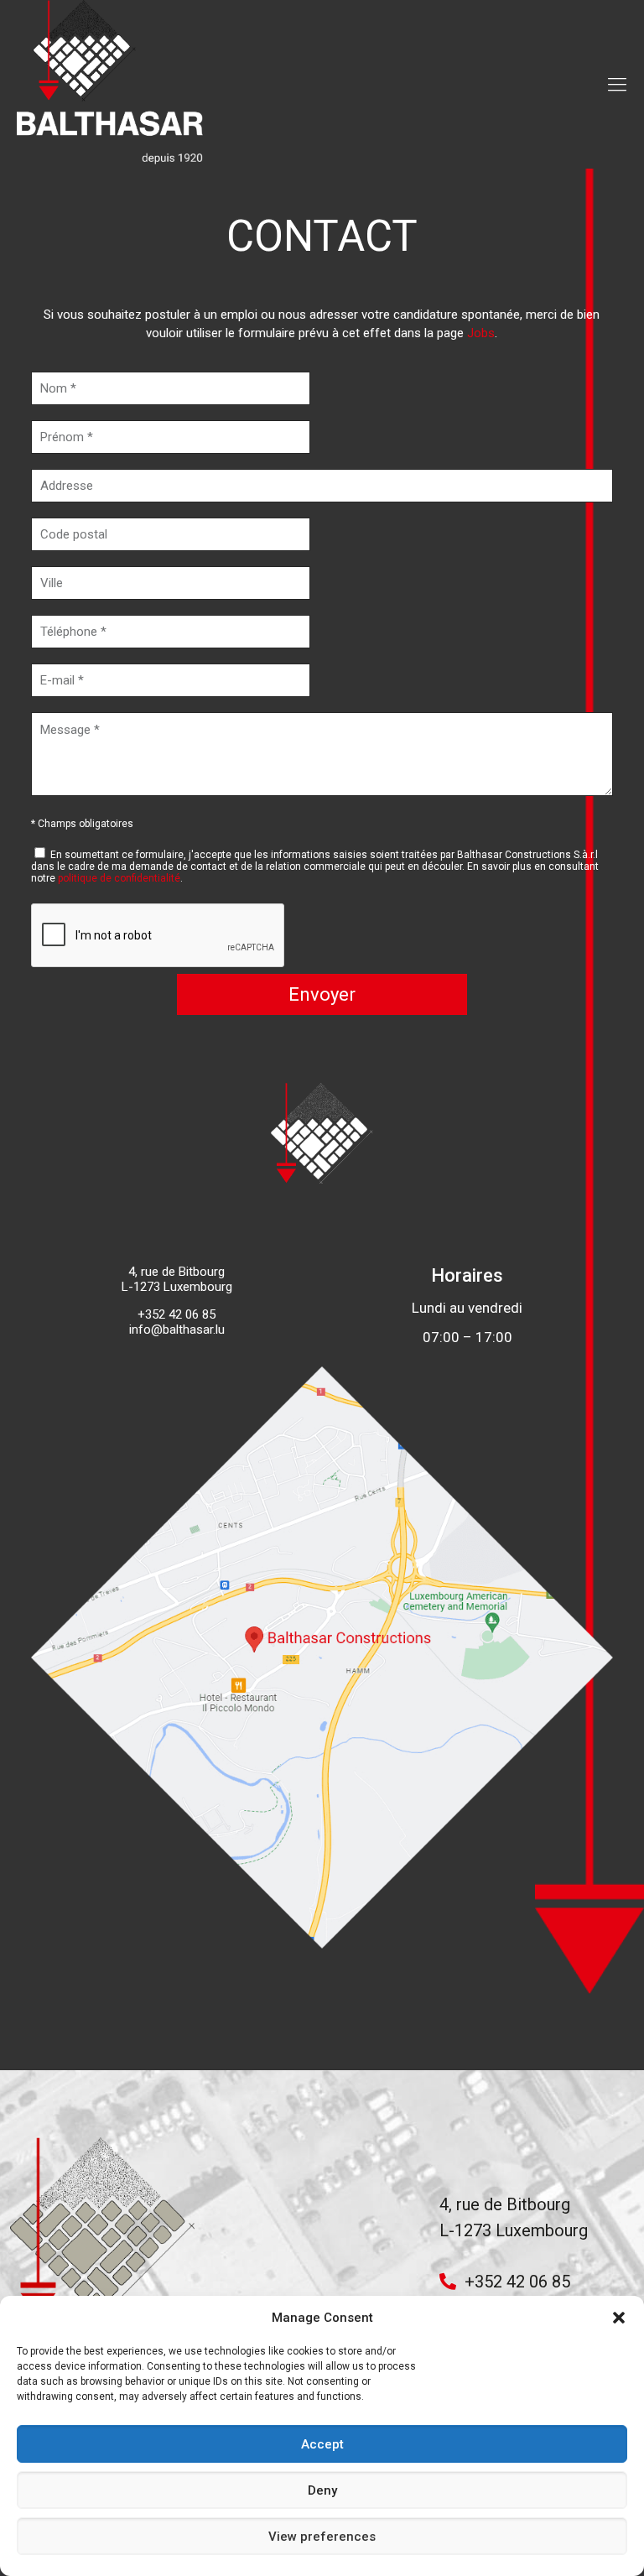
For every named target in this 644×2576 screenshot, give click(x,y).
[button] (619, 2318)
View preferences (322, 2537)
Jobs (481, 333)
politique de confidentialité (119, 878)
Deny (322, 2490)
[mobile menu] (617, 85)
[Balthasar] (111, 84)
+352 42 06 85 (517, 2282)
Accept (322, 2444)
